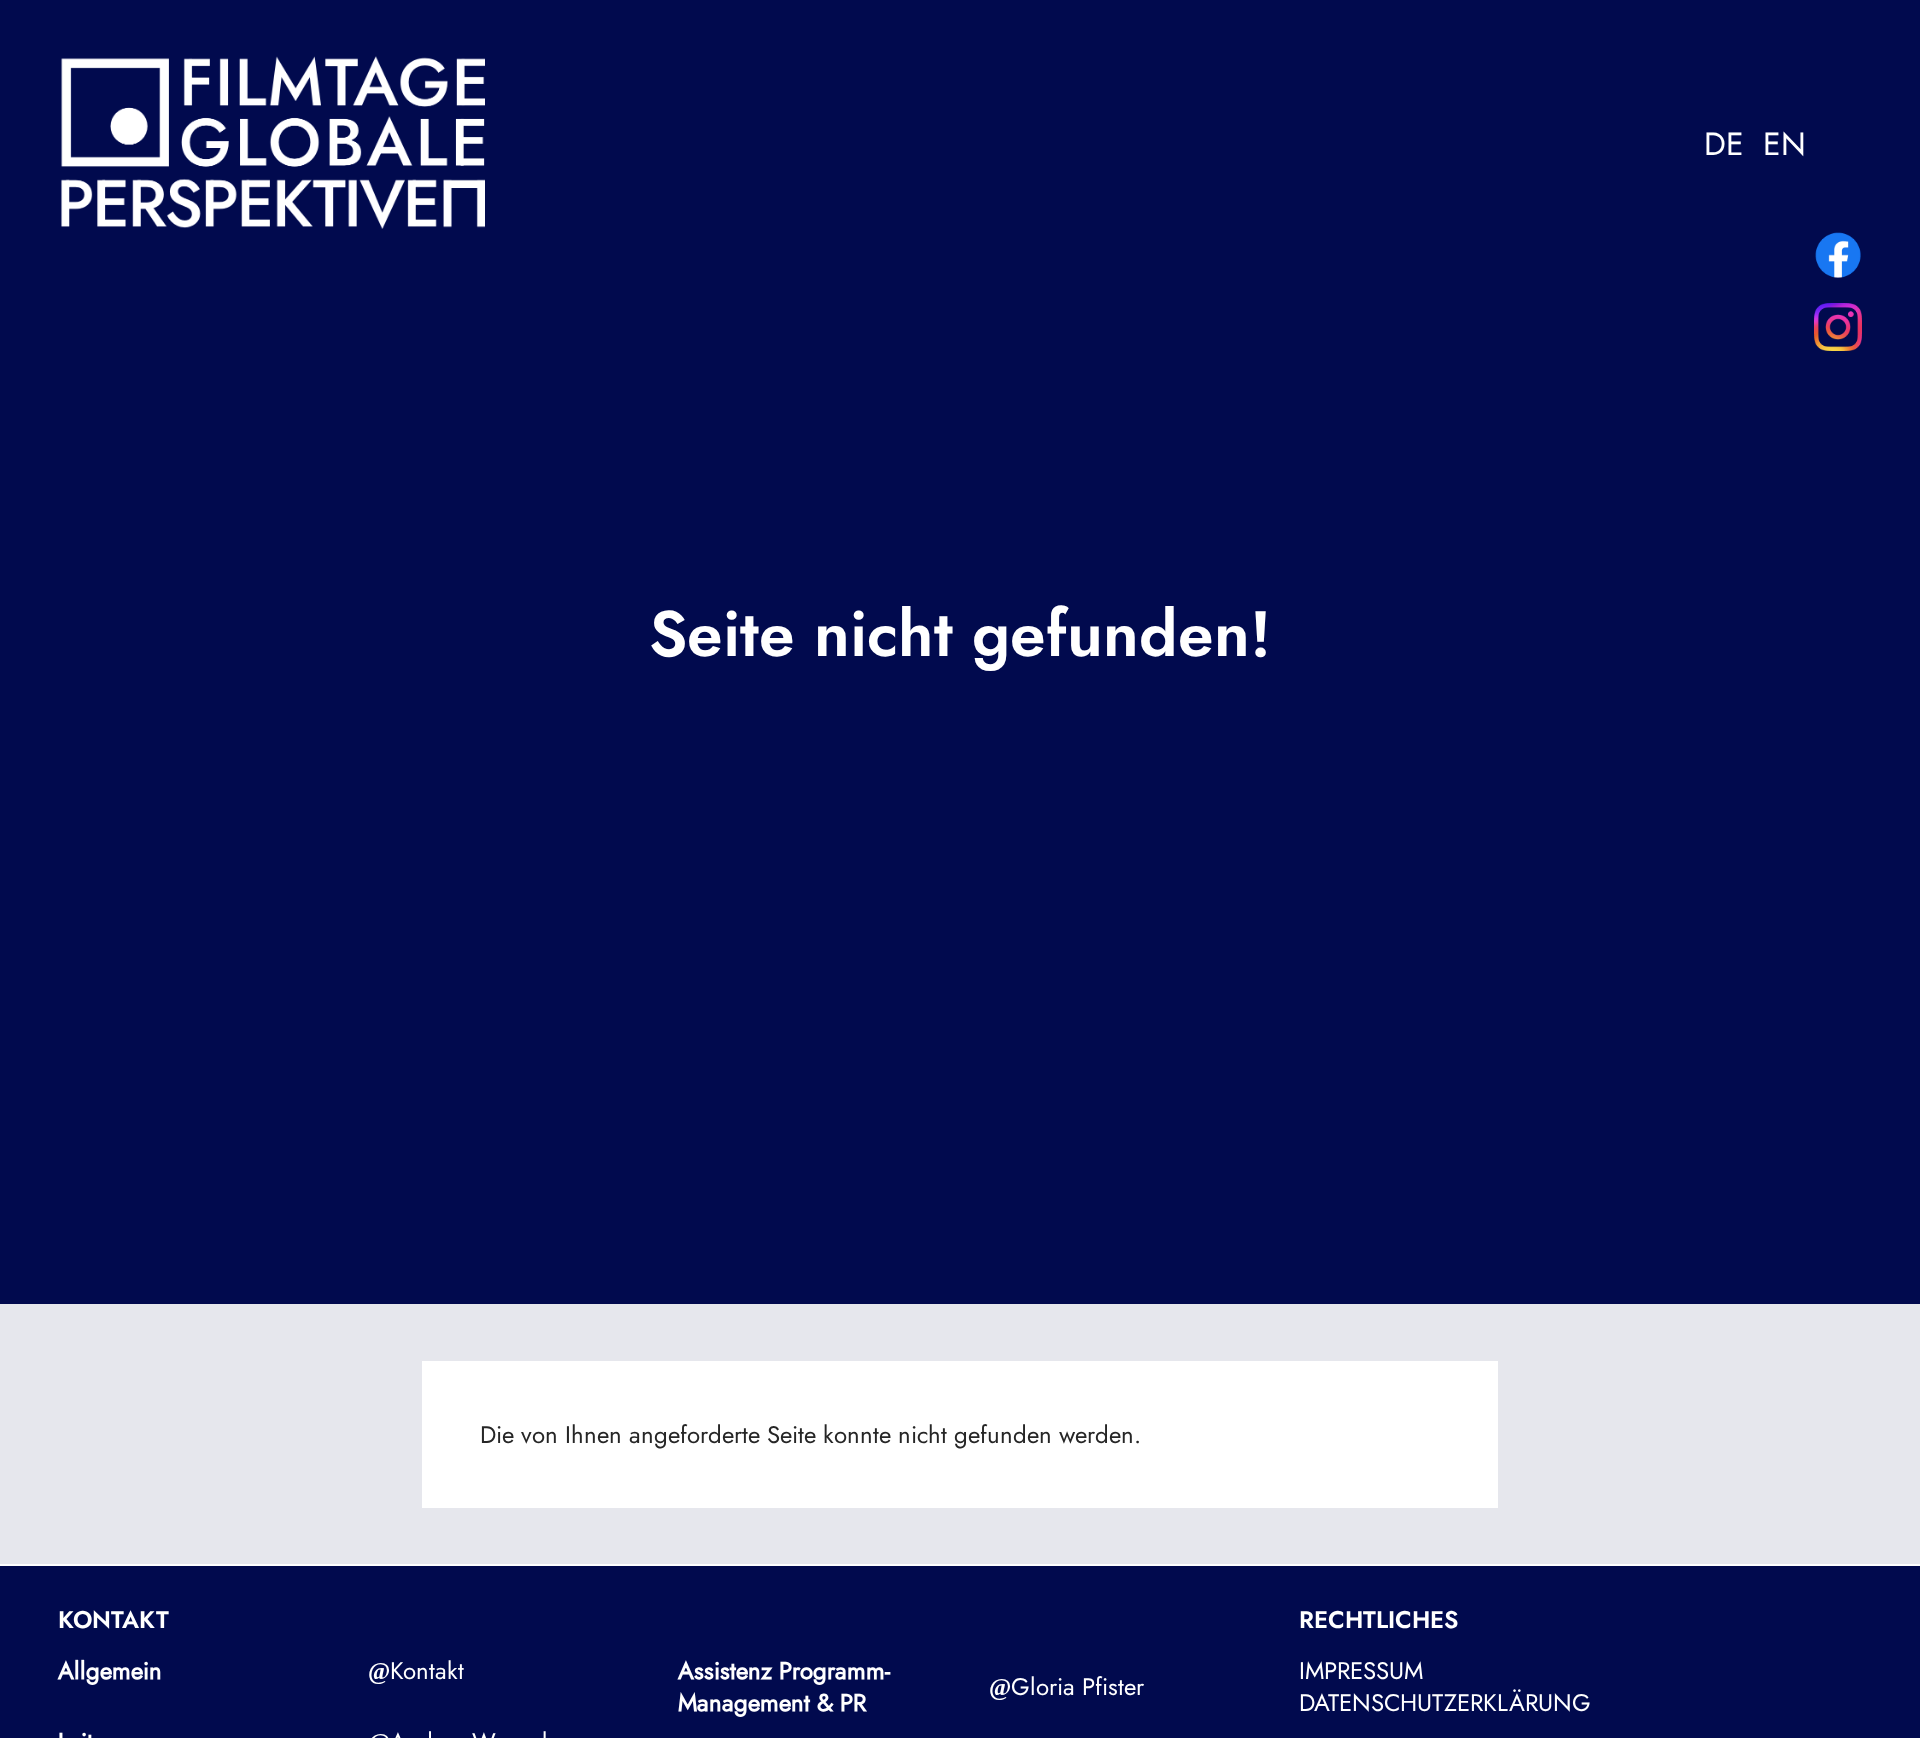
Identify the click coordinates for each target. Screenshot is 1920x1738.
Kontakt (427, 1670)
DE (1724, 144)
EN (1784, 144)
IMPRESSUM (1361, 1671)
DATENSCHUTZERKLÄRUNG (1445, 1703)
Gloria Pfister (1077, 1686)
